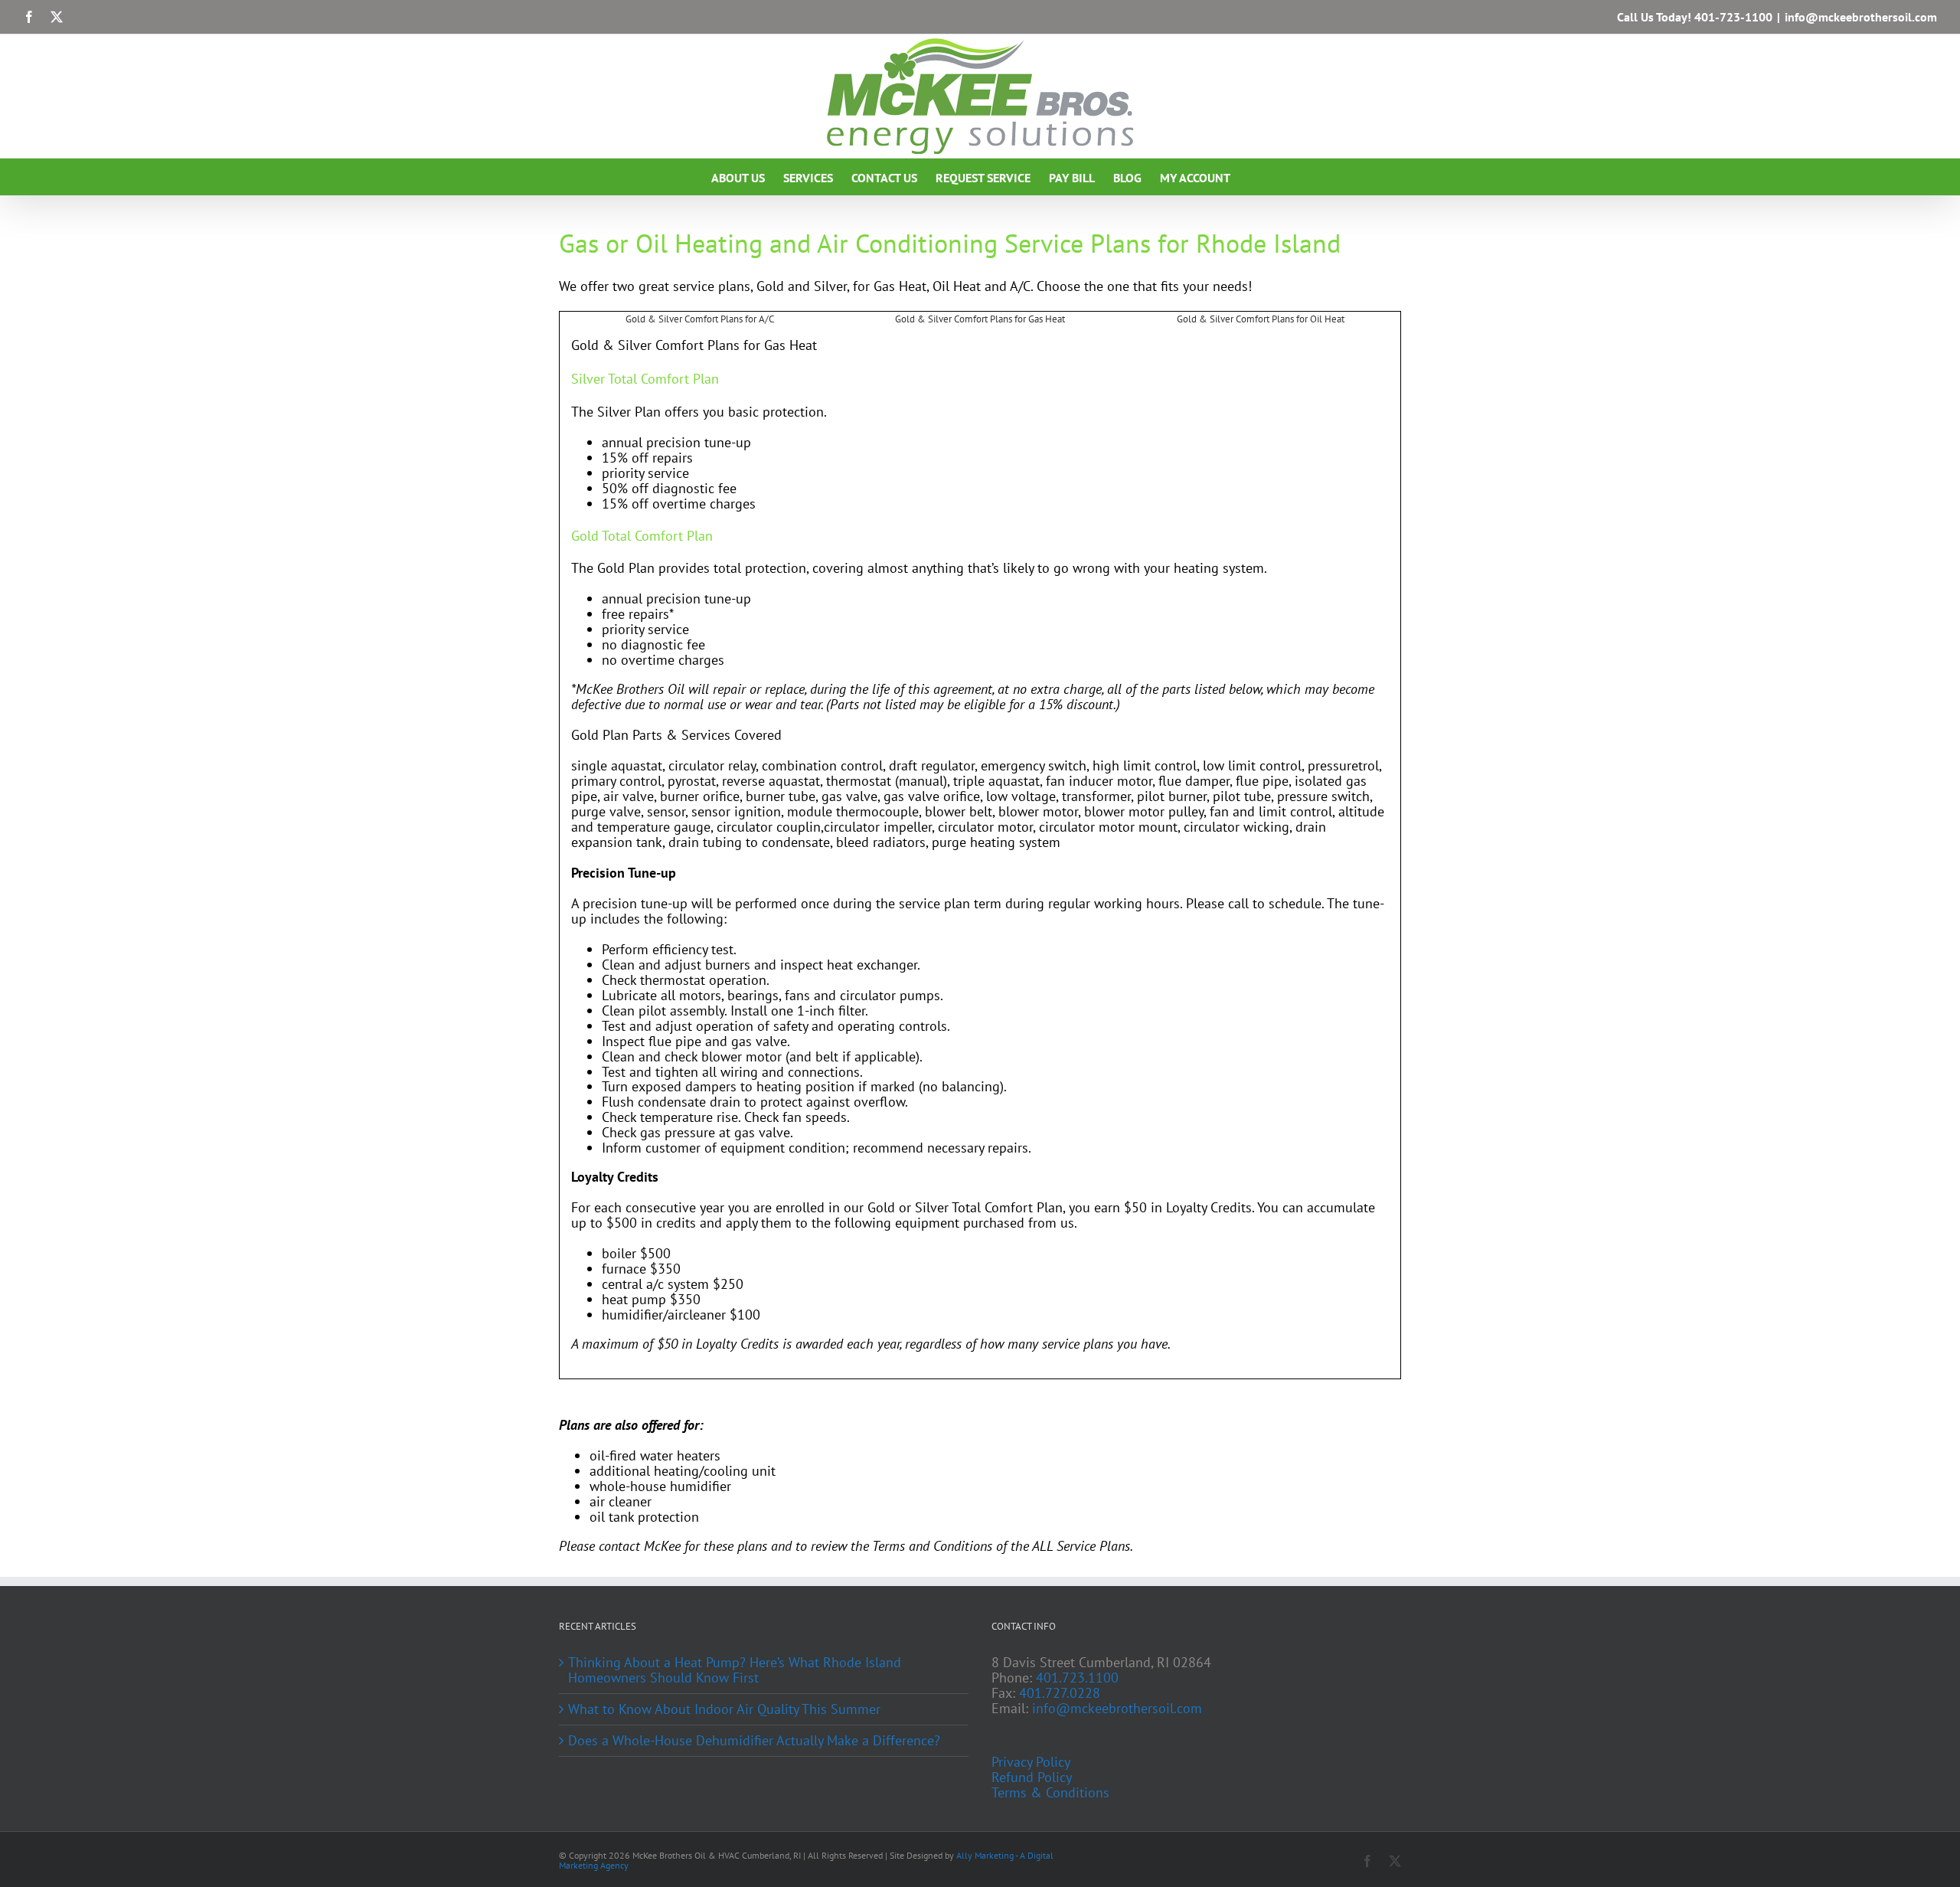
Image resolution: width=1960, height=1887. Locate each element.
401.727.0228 (1060, 1693)
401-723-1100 (1733, 17)
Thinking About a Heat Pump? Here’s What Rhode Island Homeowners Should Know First (735, 1670)
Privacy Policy (1031, 1762)
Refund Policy (1032, 1777)
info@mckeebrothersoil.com (1861, 17)
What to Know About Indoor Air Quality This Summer (724, 1709)
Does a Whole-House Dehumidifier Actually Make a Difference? (754, 1741)
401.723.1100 (1077, 1678)
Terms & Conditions (1050, 1793)
